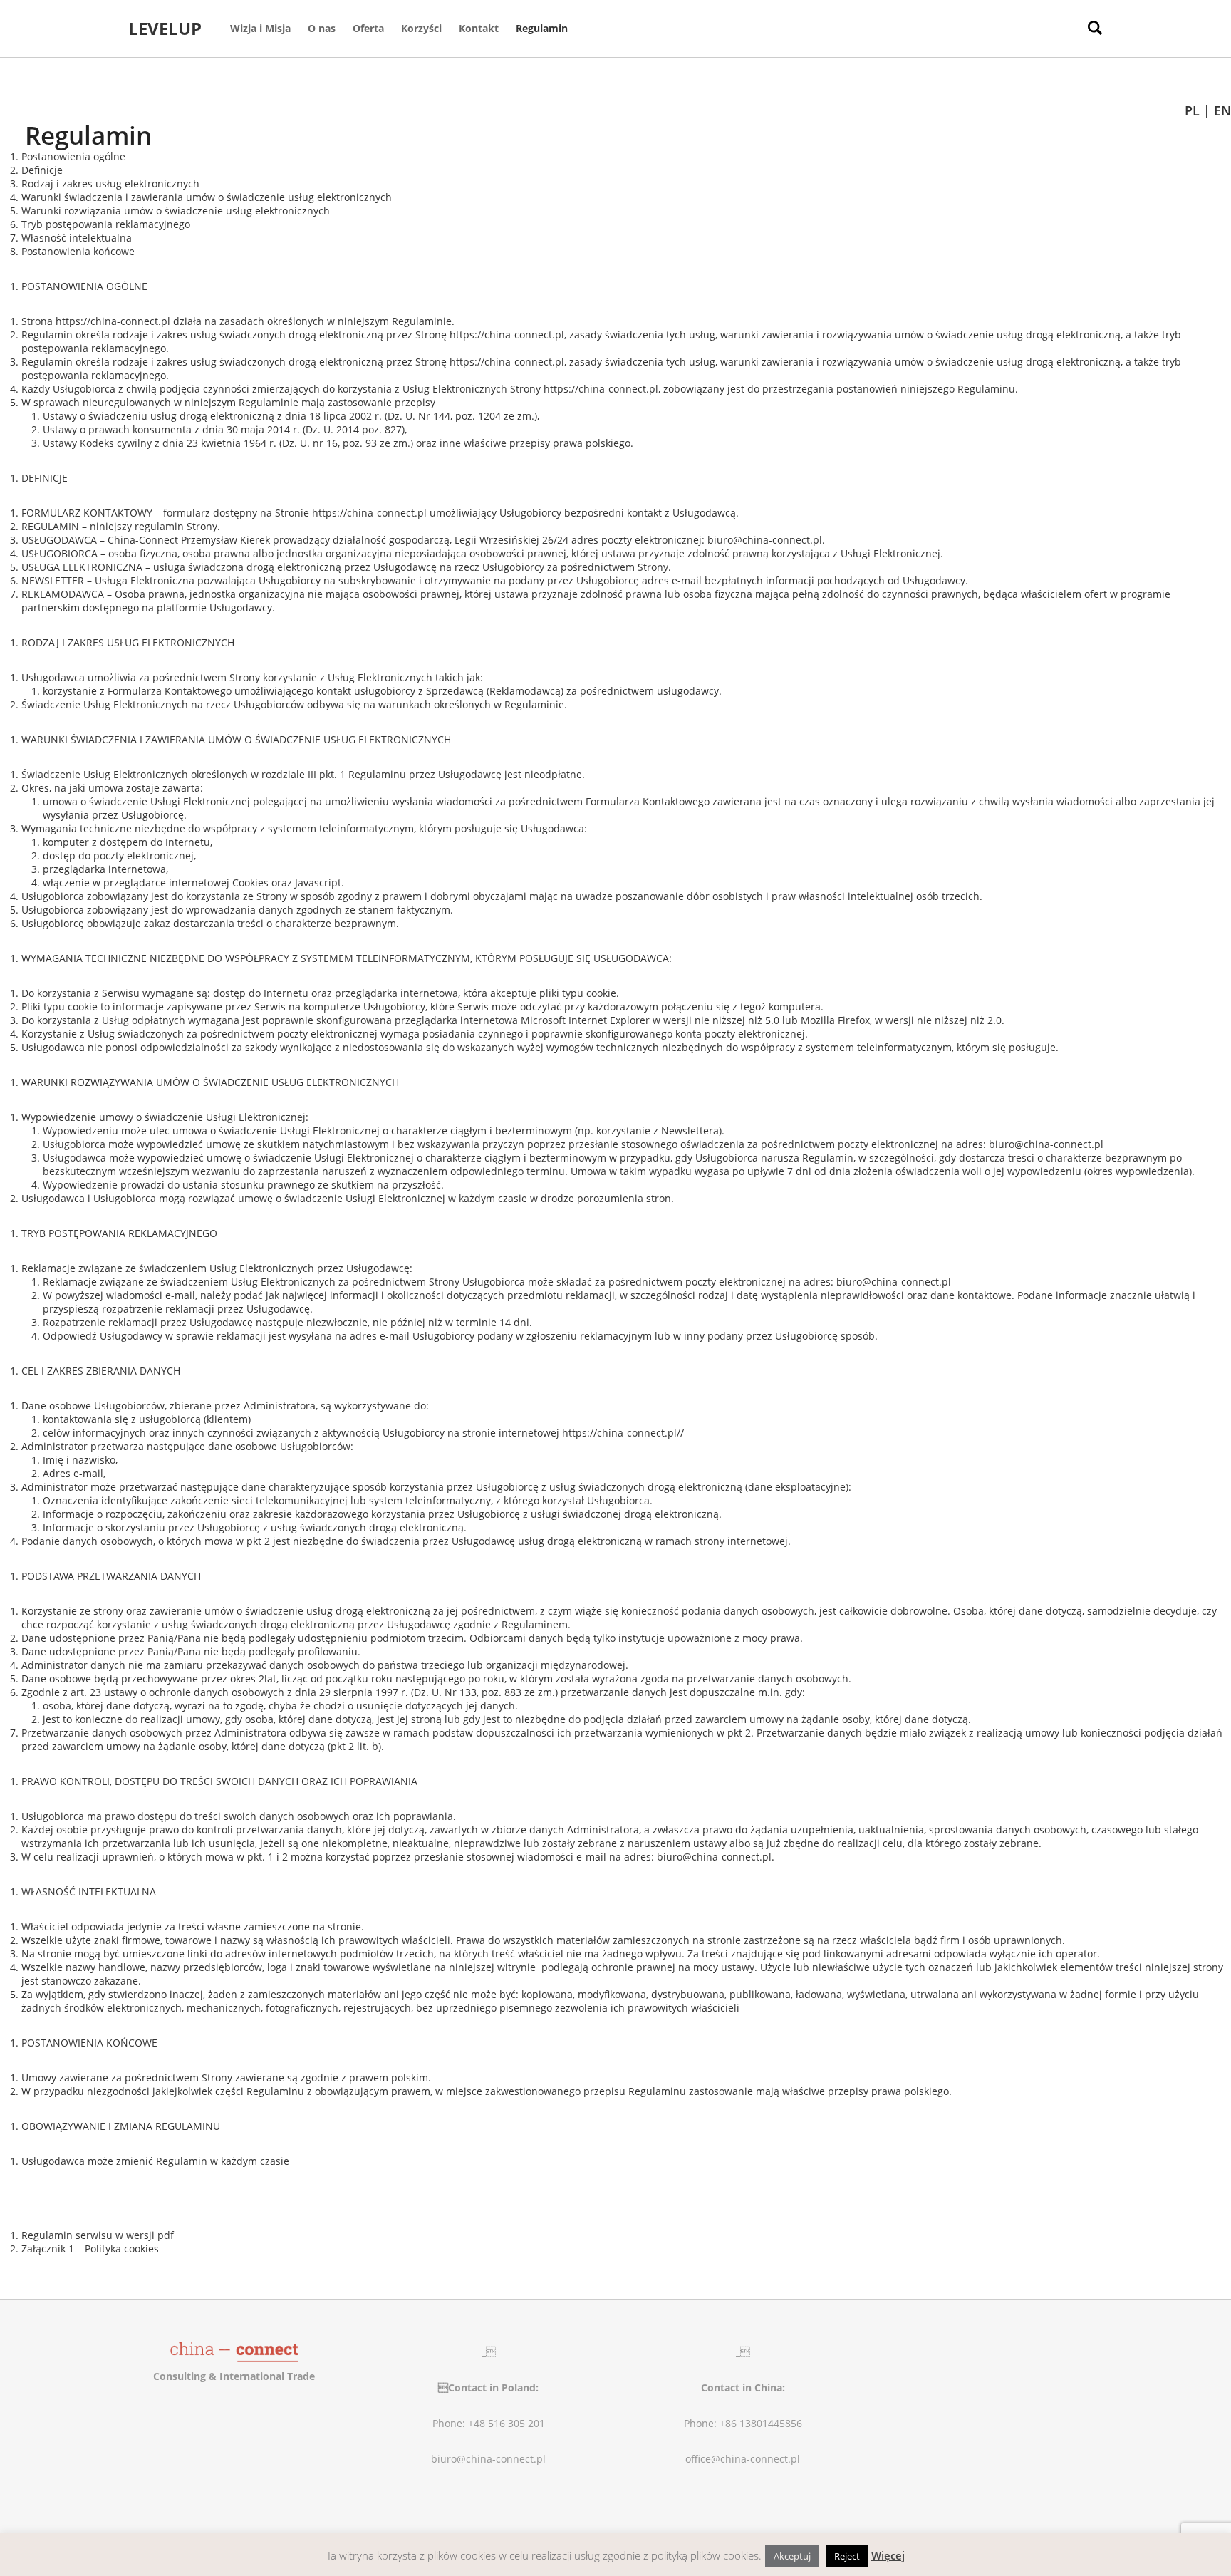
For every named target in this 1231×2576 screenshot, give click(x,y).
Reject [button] (847, 2556)
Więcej (888, 2555)
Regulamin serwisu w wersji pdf (98, 2235)
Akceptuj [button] (792, 2556)
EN (1222, 110)
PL (1192, 110)
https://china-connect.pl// (623, 1433)
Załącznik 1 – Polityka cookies (90, 2249)
